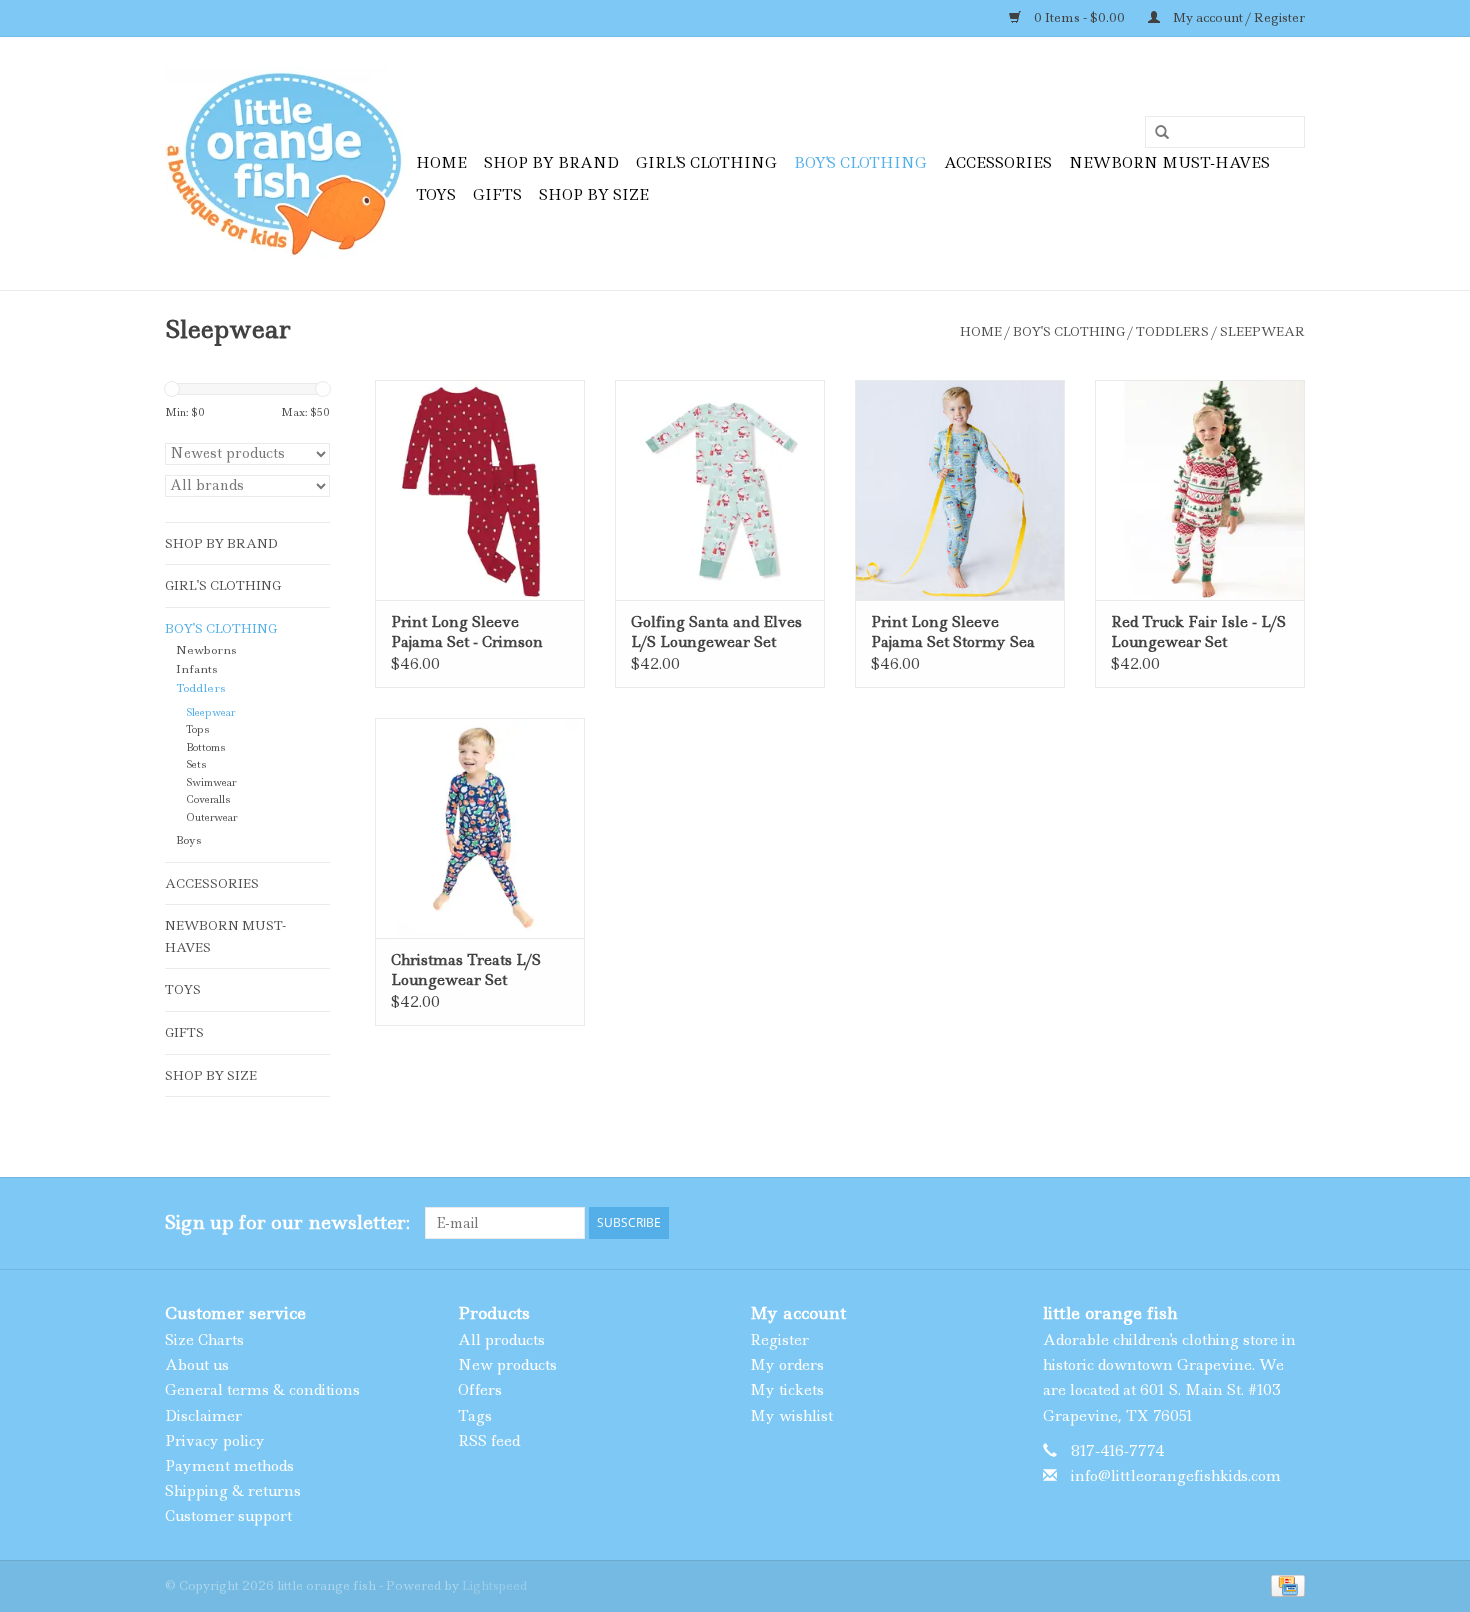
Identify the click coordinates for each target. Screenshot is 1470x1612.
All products (501, 1340)
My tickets (787, 1390)
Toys (436, 195)
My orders (787, 1365)
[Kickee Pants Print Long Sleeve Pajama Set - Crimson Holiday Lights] (480, 490)
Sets (196, 764)
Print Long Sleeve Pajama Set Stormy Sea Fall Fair (953, 632)
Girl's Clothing (706, 163)
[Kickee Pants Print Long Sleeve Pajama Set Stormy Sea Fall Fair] (960, 490)
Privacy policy (215, 1441)
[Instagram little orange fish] (1289, 1223)
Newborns (206, 650)
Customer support (228, 1516)
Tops (197, 729)
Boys (188, 840)
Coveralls (208, 799)
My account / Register (1237, 17)
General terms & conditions (262, 1390)
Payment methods (229, 1466)
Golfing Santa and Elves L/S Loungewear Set (716, 632)
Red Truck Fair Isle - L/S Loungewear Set (1198, 632)
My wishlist (791, 1416)
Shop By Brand (551, 163)
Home (441, 163)
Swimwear (211, 782)
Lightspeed (494, 1585)
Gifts (497, 195)
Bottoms (205, 747)
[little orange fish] (287, 163)
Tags (475, 1416)
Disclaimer (203, 1416)
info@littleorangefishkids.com (1176, 1476)
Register (779, 1340)
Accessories (998, 163)
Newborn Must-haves (1169, 163)
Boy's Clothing (860, 163)
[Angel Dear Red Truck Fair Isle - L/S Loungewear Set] (1200, 490)
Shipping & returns (233, 1491)
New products (507, 1365)
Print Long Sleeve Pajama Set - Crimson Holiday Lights (467, 632)
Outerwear (211, 817)
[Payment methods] (1284, 1583)
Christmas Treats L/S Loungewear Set (466, 970)
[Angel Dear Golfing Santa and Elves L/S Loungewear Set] (720, 490)
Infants (196, 669)
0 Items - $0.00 (1079, 17)
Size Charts (204, 1340)
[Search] (1155, 133)
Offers (480, 1390)
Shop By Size (594, 195)
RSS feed (489, 1441)
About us (197, 1365)
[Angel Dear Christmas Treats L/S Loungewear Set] (480, 828)
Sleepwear (1262, 331)
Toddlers (1172, 331)
